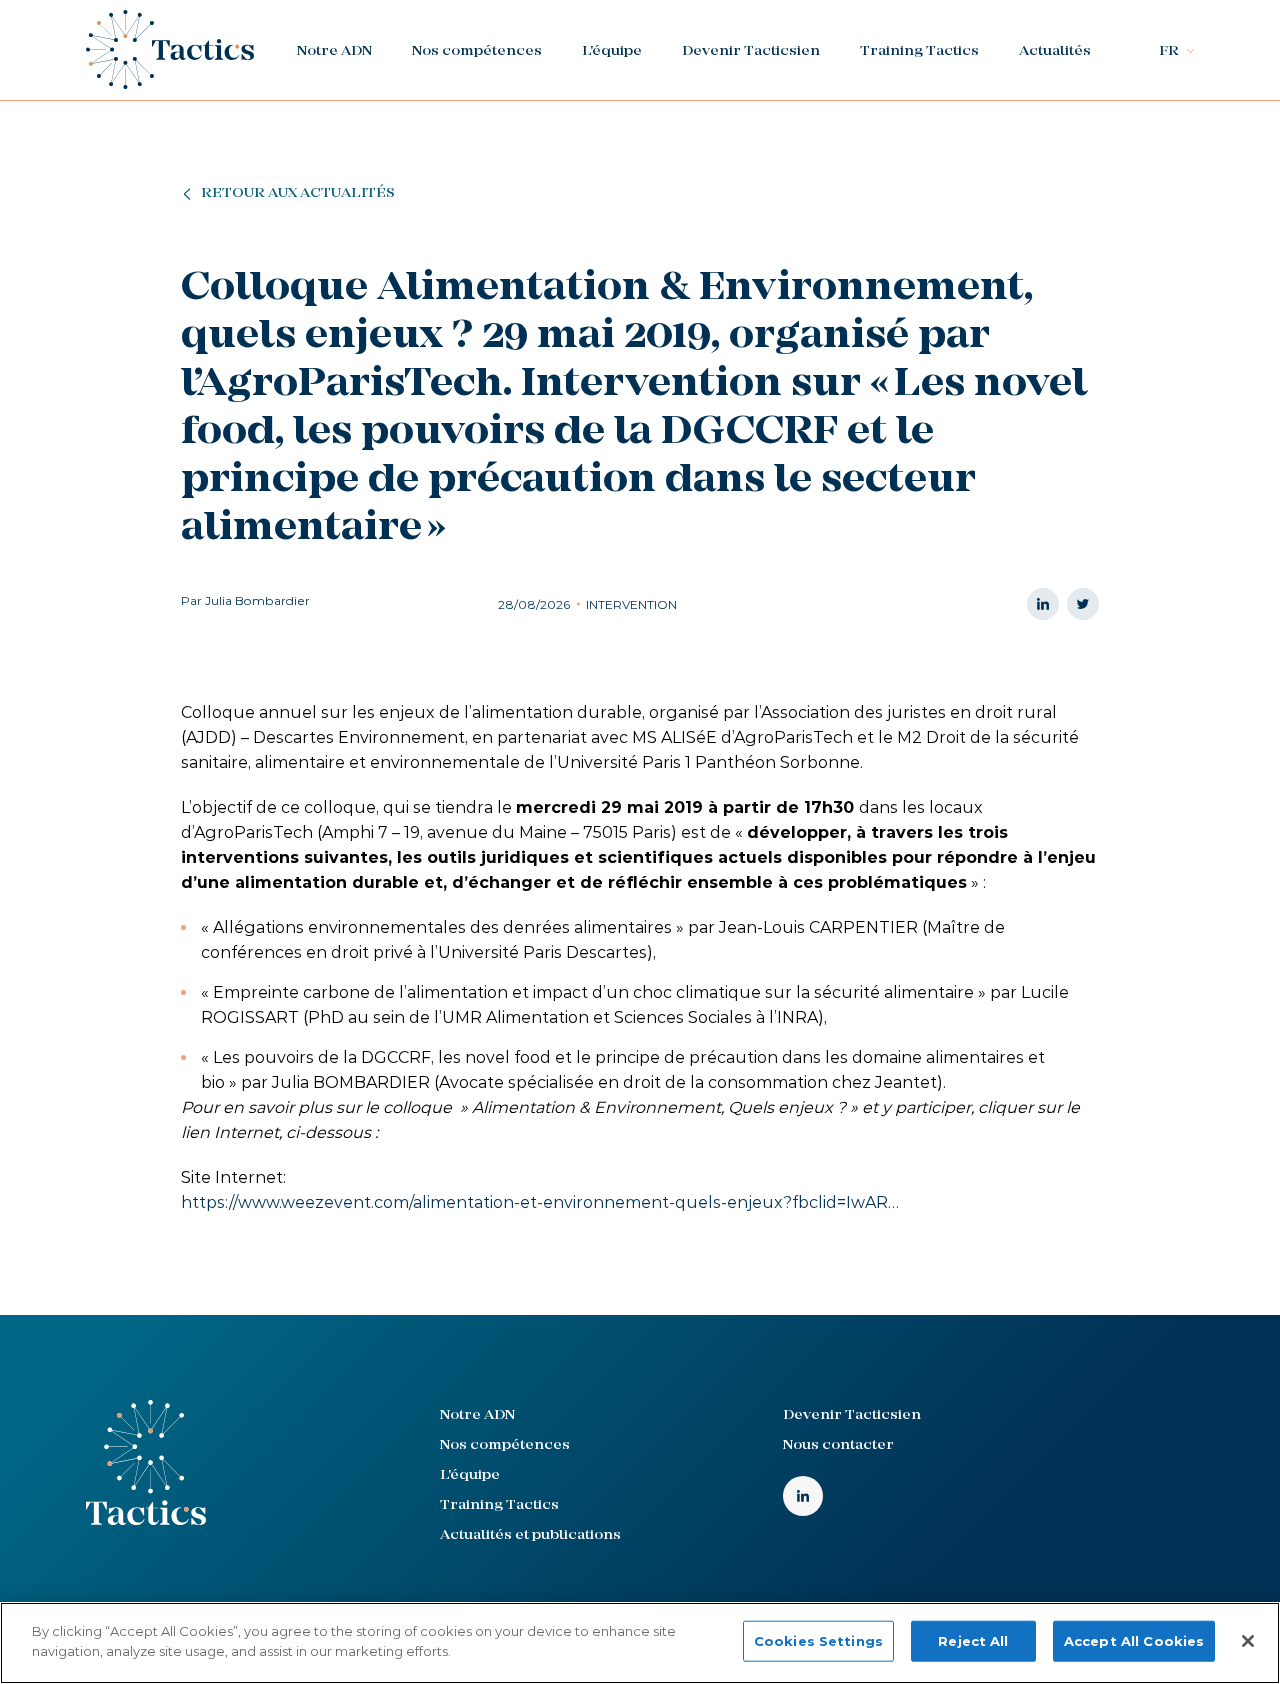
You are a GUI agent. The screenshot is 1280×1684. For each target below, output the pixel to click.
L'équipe (612, 51)
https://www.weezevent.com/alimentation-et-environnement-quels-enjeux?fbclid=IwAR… (540, 1202)
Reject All (973, 1641)
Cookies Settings (818, 1641)
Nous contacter (838, 1445)
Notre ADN (334, 51)
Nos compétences (477, 51)
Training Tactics (919, 51)
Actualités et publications (530, 1535)
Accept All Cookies (1134, 1641)
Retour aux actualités (298, 193)
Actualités (1055, 51)
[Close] (1248, 1641)
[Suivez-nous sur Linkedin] (803, 1496)
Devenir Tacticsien (751, 51)
